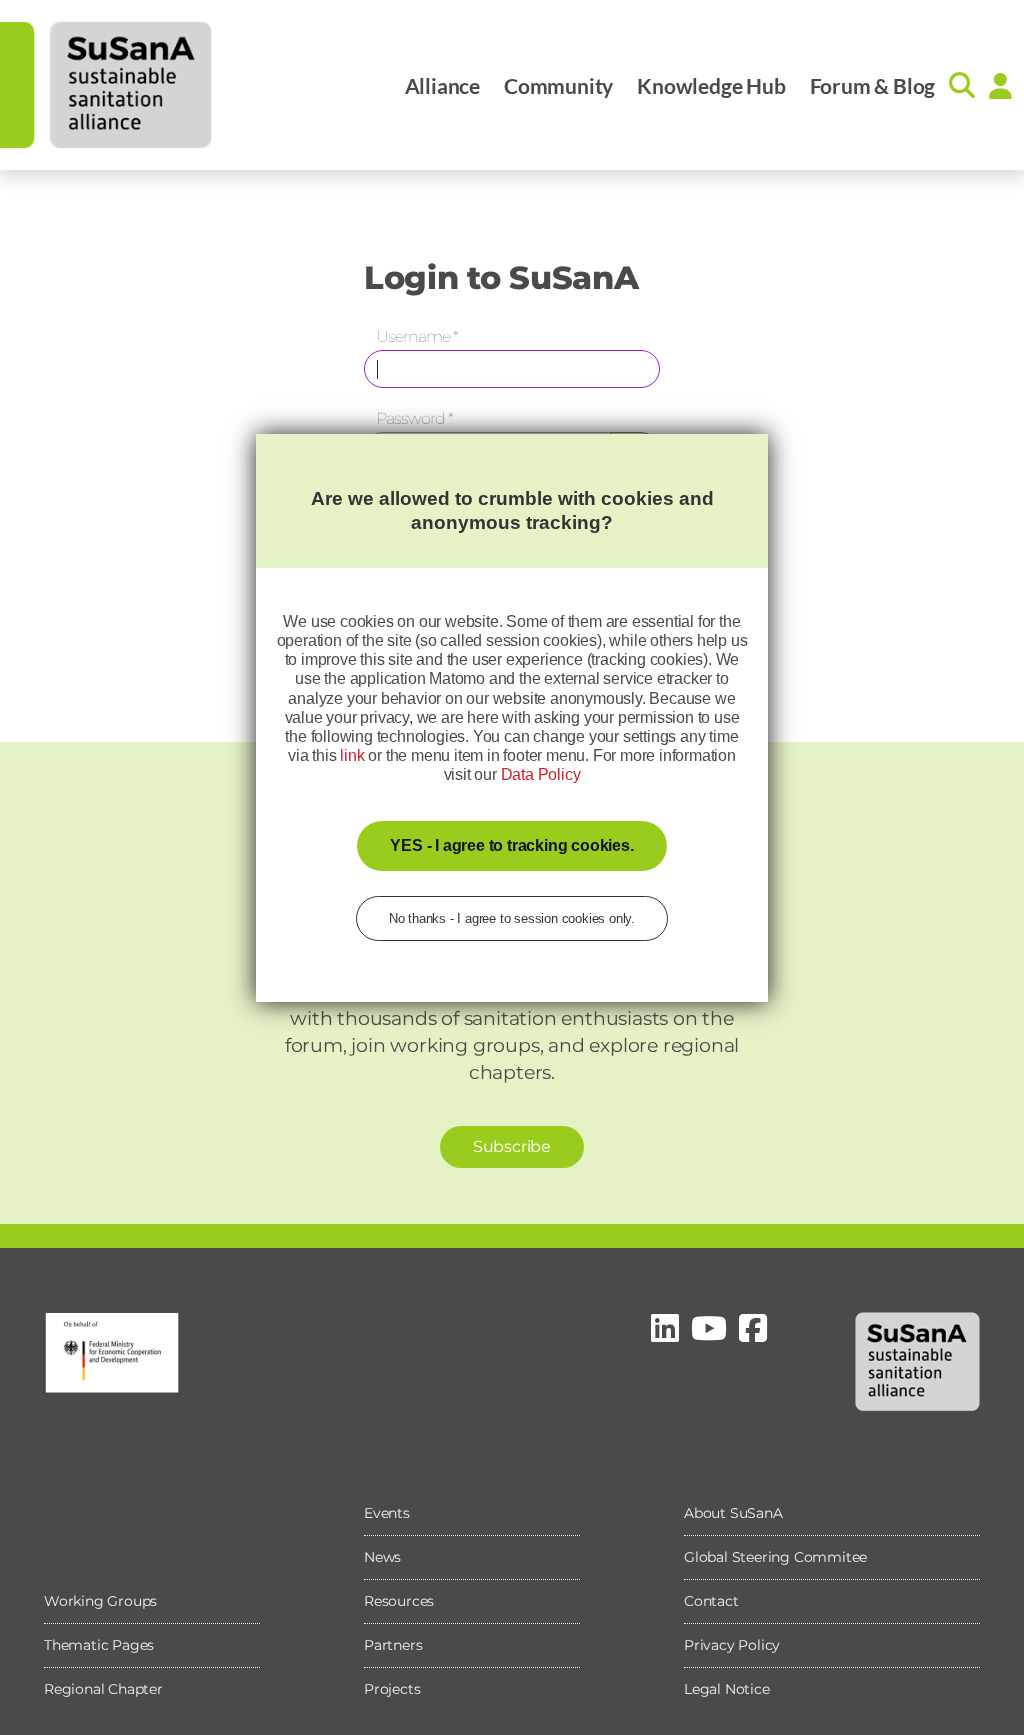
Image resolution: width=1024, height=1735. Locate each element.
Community (558, 85)
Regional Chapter (103, 1689)
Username (417, 336)
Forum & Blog (873, 85)
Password (414, 418)
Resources (399, 1601)
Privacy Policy (732, 1645)
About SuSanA (733, 1513)
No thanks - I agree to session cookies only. (512, 918)
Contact (711, 1601)
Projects (392, 1689)
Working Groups (100, 1601)
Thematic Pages (99, 1645)
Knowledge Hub (711, 85)
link (352, 755)
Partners (393, 1645)
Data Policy (541, 774)
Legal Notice (727, 1689)
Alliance (442, 85)
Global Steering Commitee (775, 1557)
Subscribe (512, 1146)
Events (387, 1513)
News (382, 1557)
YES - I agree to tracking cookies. (511, 845)
